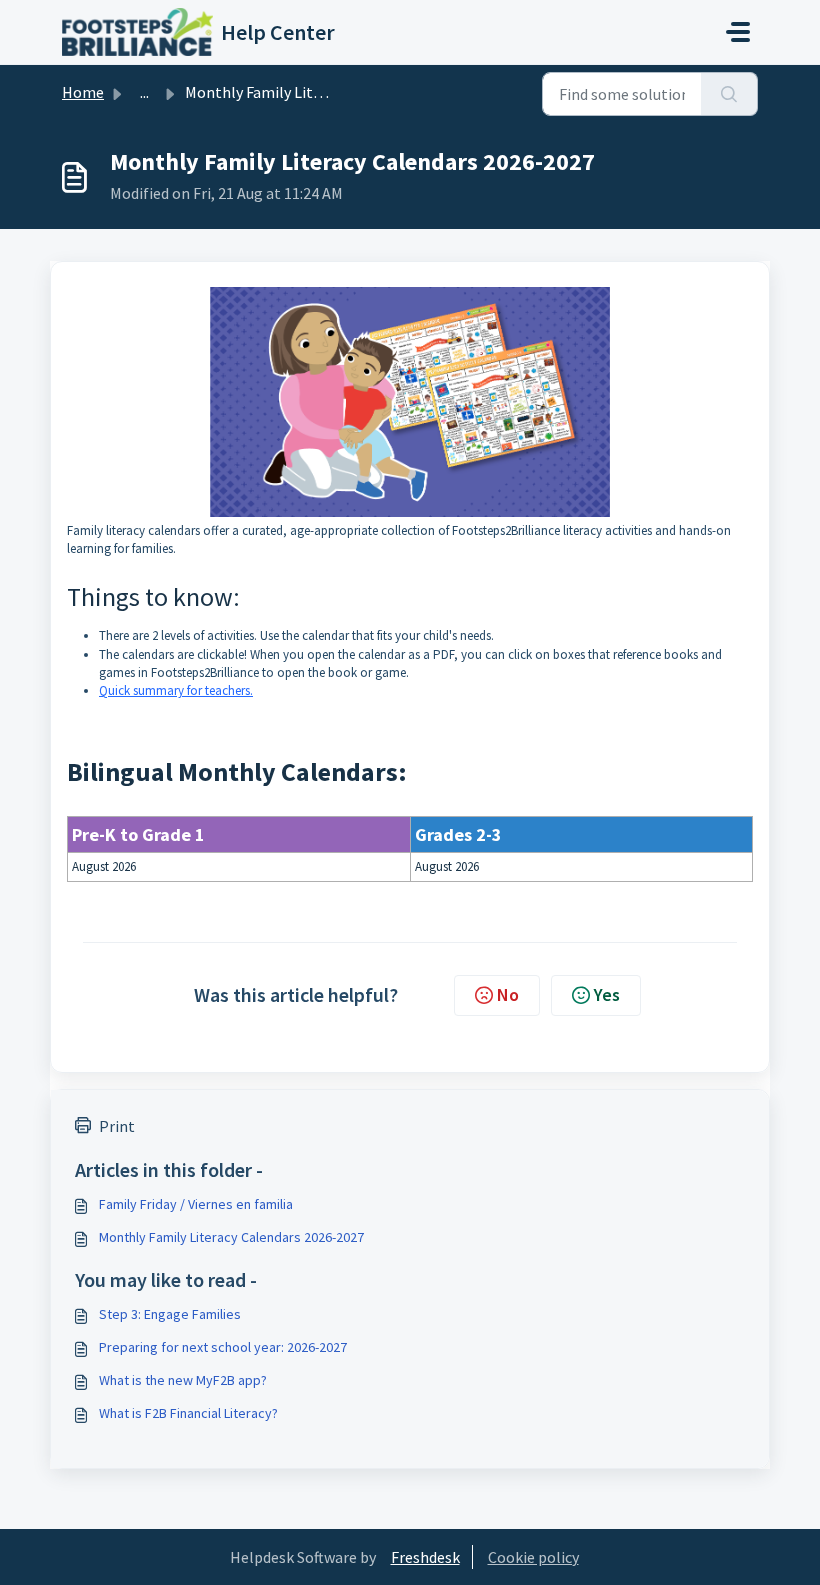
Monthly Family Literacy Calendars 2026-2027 (231, 1237)
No (508, 994)
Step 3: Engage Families (170, 1314)
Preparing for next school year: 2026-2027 (223, 1347)
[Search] (729, 94)
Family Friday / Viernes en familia (196, 1204)
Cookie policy (533, 1557)
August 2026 (104, 866)
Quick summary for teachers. (176, 690)
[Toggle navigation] (738, 32)
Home (83, 92)
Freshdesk (425, 1557)
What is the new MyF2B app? (183, 1380)
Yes (607, 994)
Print (117, 1126)
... (144, 92)
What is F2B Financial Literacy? (188, 1413)
